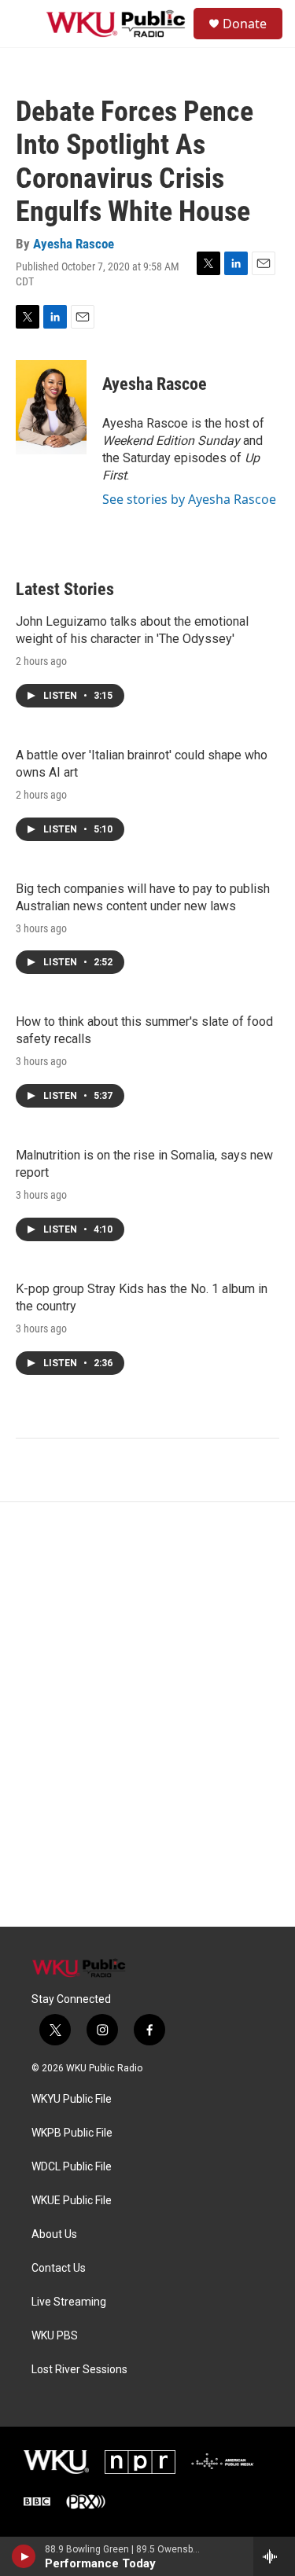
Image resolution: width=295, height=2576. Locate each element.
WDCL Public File (72, 2167)
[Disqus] (147, 1714)
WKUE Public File (72, 2201)
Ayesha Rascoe (74, 244)
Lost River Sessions (79, 2370)
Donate (245, 24)
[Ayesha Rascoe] (51, 407)
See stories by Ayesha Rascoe (189, 499)
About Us (54, 2234)
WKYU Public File (72, 2099)
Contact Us (59, 2268)
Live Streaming (69, 2302)
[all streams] (274, 2556)
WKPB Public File (72, 2133)
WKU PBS (55, 2336)
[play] (24, 2556)
